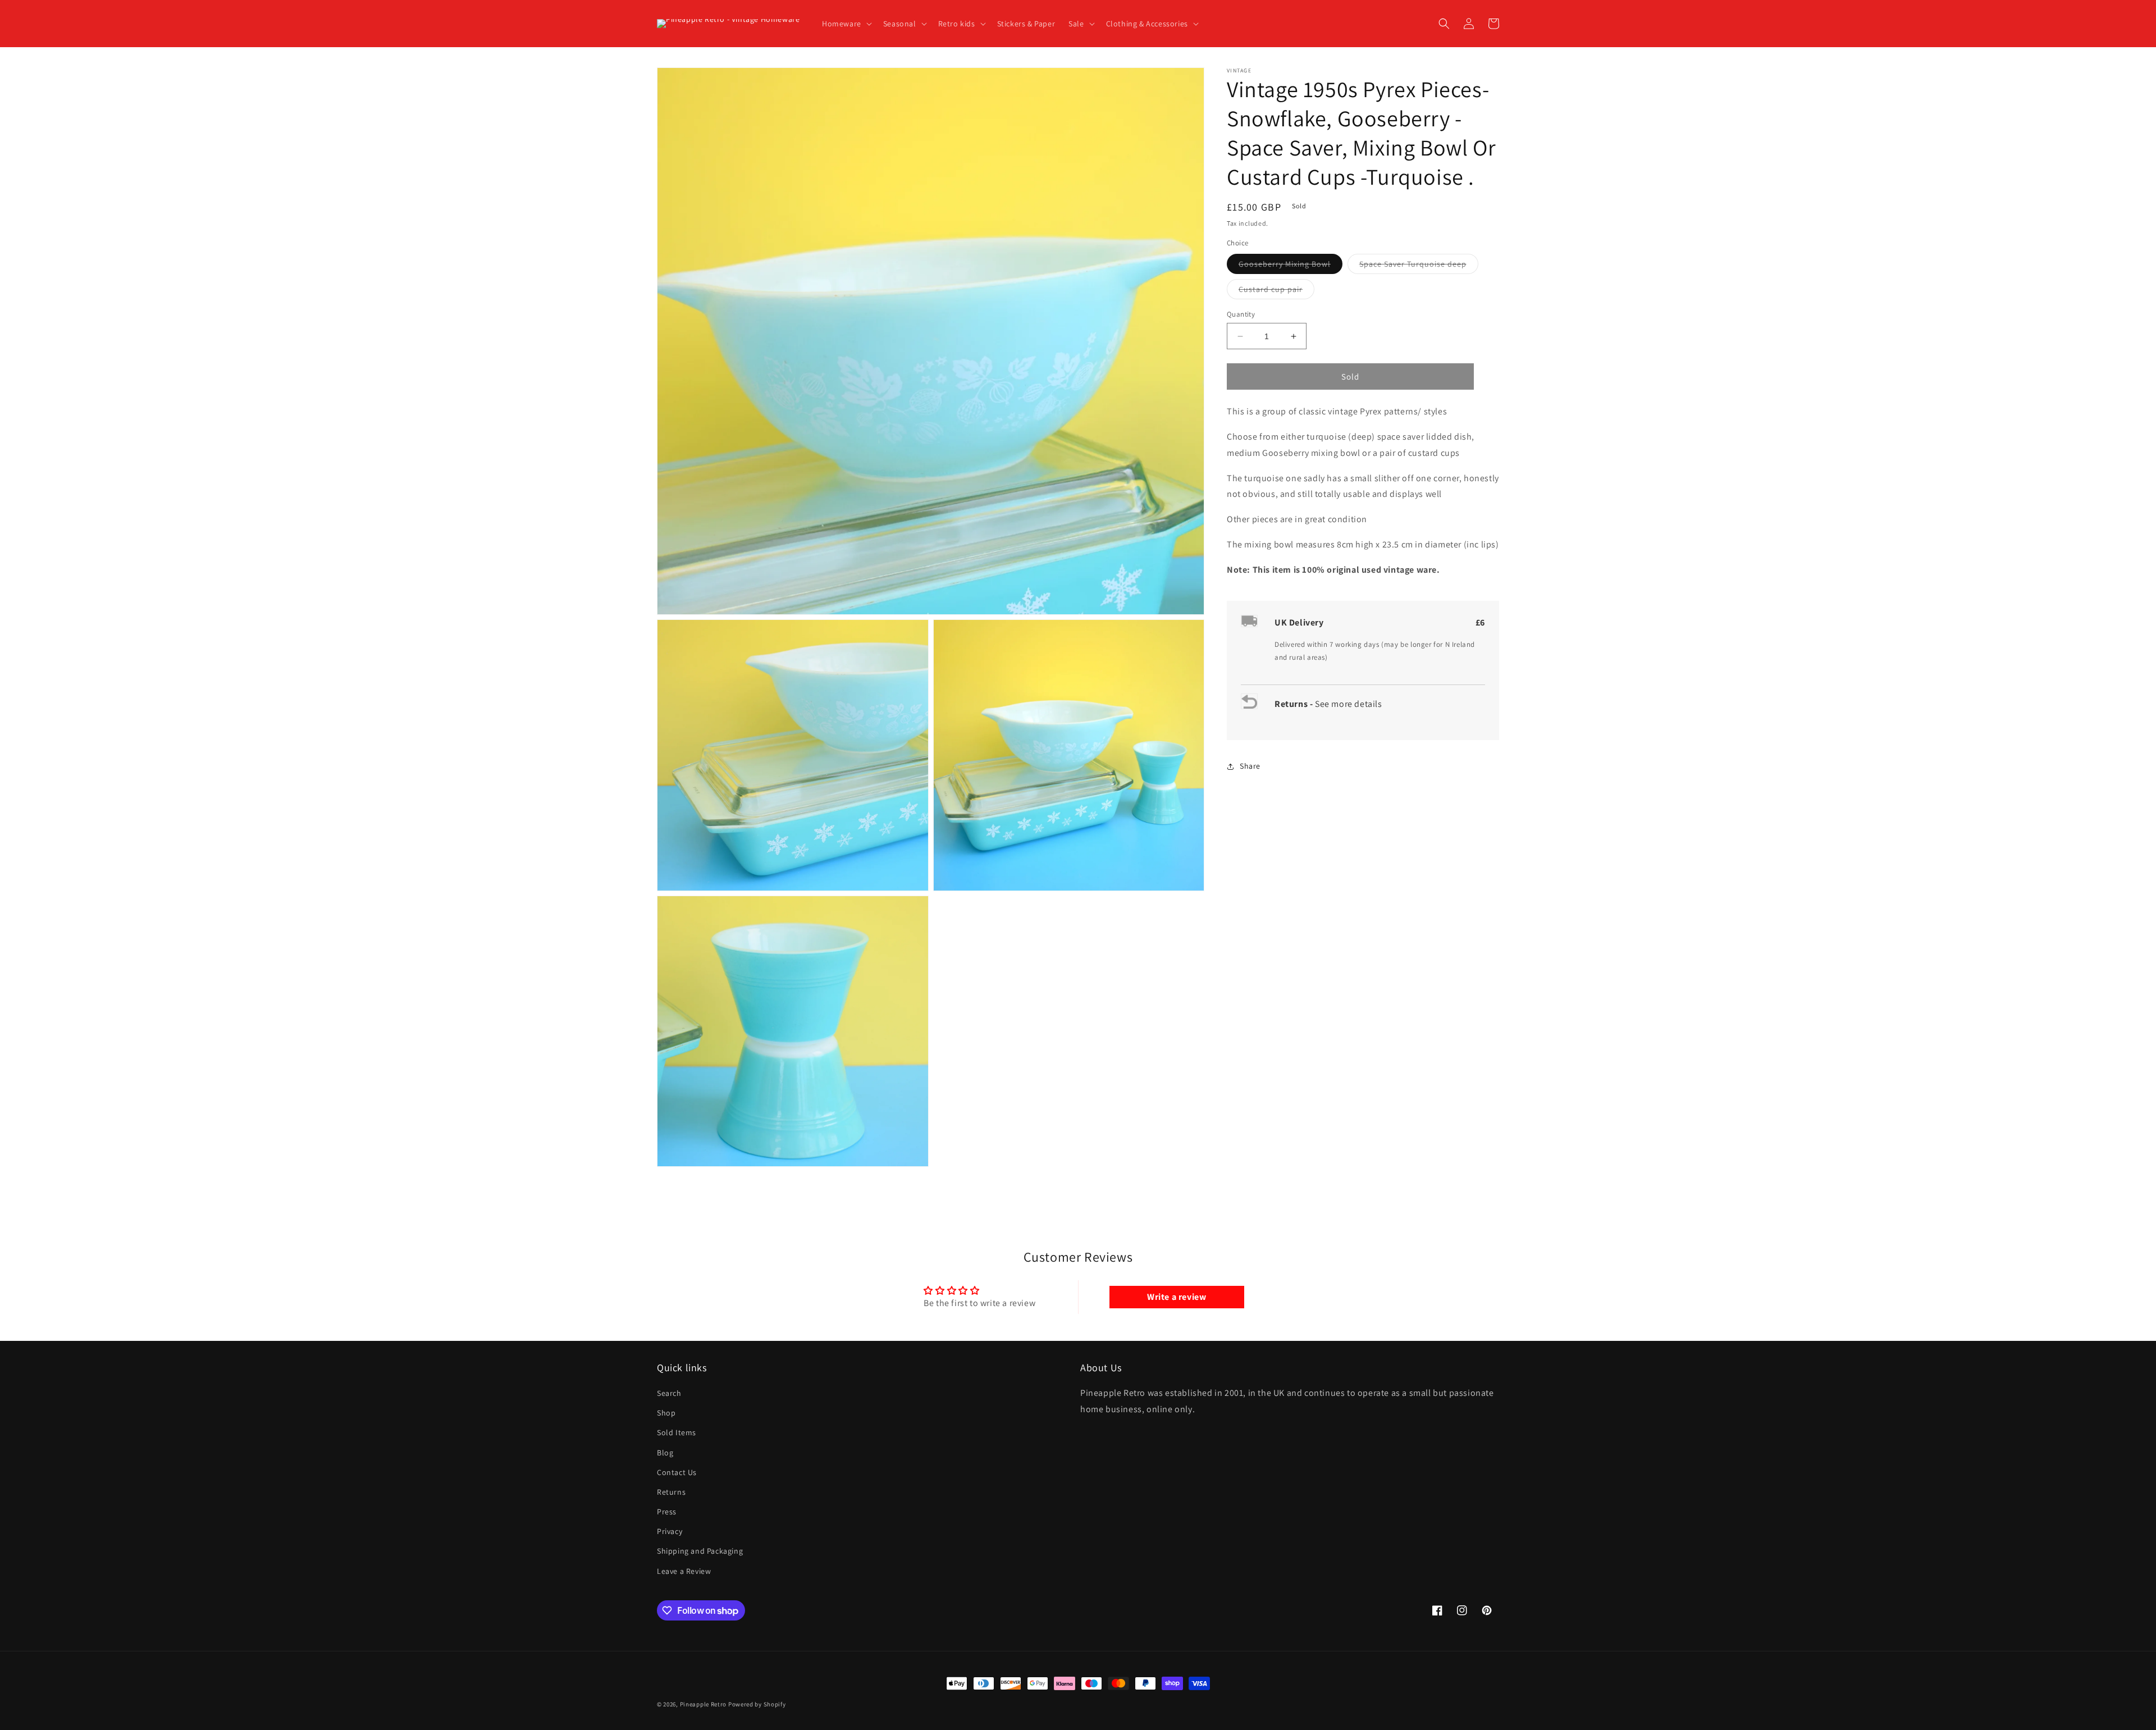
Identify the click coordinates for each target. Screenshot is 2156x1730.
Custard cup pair (1276, 291)
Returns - (1295, 704)
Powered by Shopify (757, 1704)
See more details (1349, 704)
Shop (666, 1413)
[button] (846, 24)
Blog (665, 1453)
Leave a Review (684, 1571)
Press (667, 1512)
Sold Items (677, 1432)
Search (669, 1393)
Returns (671, 1492)
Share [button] (1250, 766)
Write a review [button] (1177, 1297)
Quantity (1241, 314)
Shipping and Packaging (700, 1551)
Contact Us (677, 1472)
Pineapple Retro (704, 1704)
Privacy (670, 1531)
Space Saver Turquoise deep (1419, 266)
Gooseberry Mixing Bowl (1291, 266)
